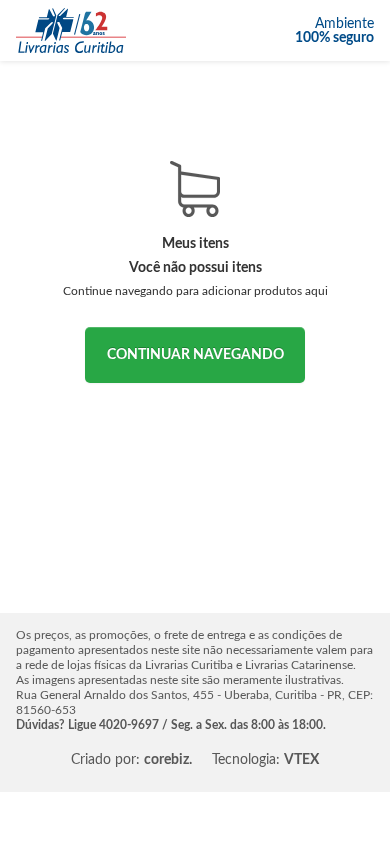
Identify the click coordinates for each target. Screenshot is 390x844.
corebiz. (168, 760)
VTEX (301, 760)
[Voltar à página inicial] (71, 30)
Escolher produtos (195, 355)
